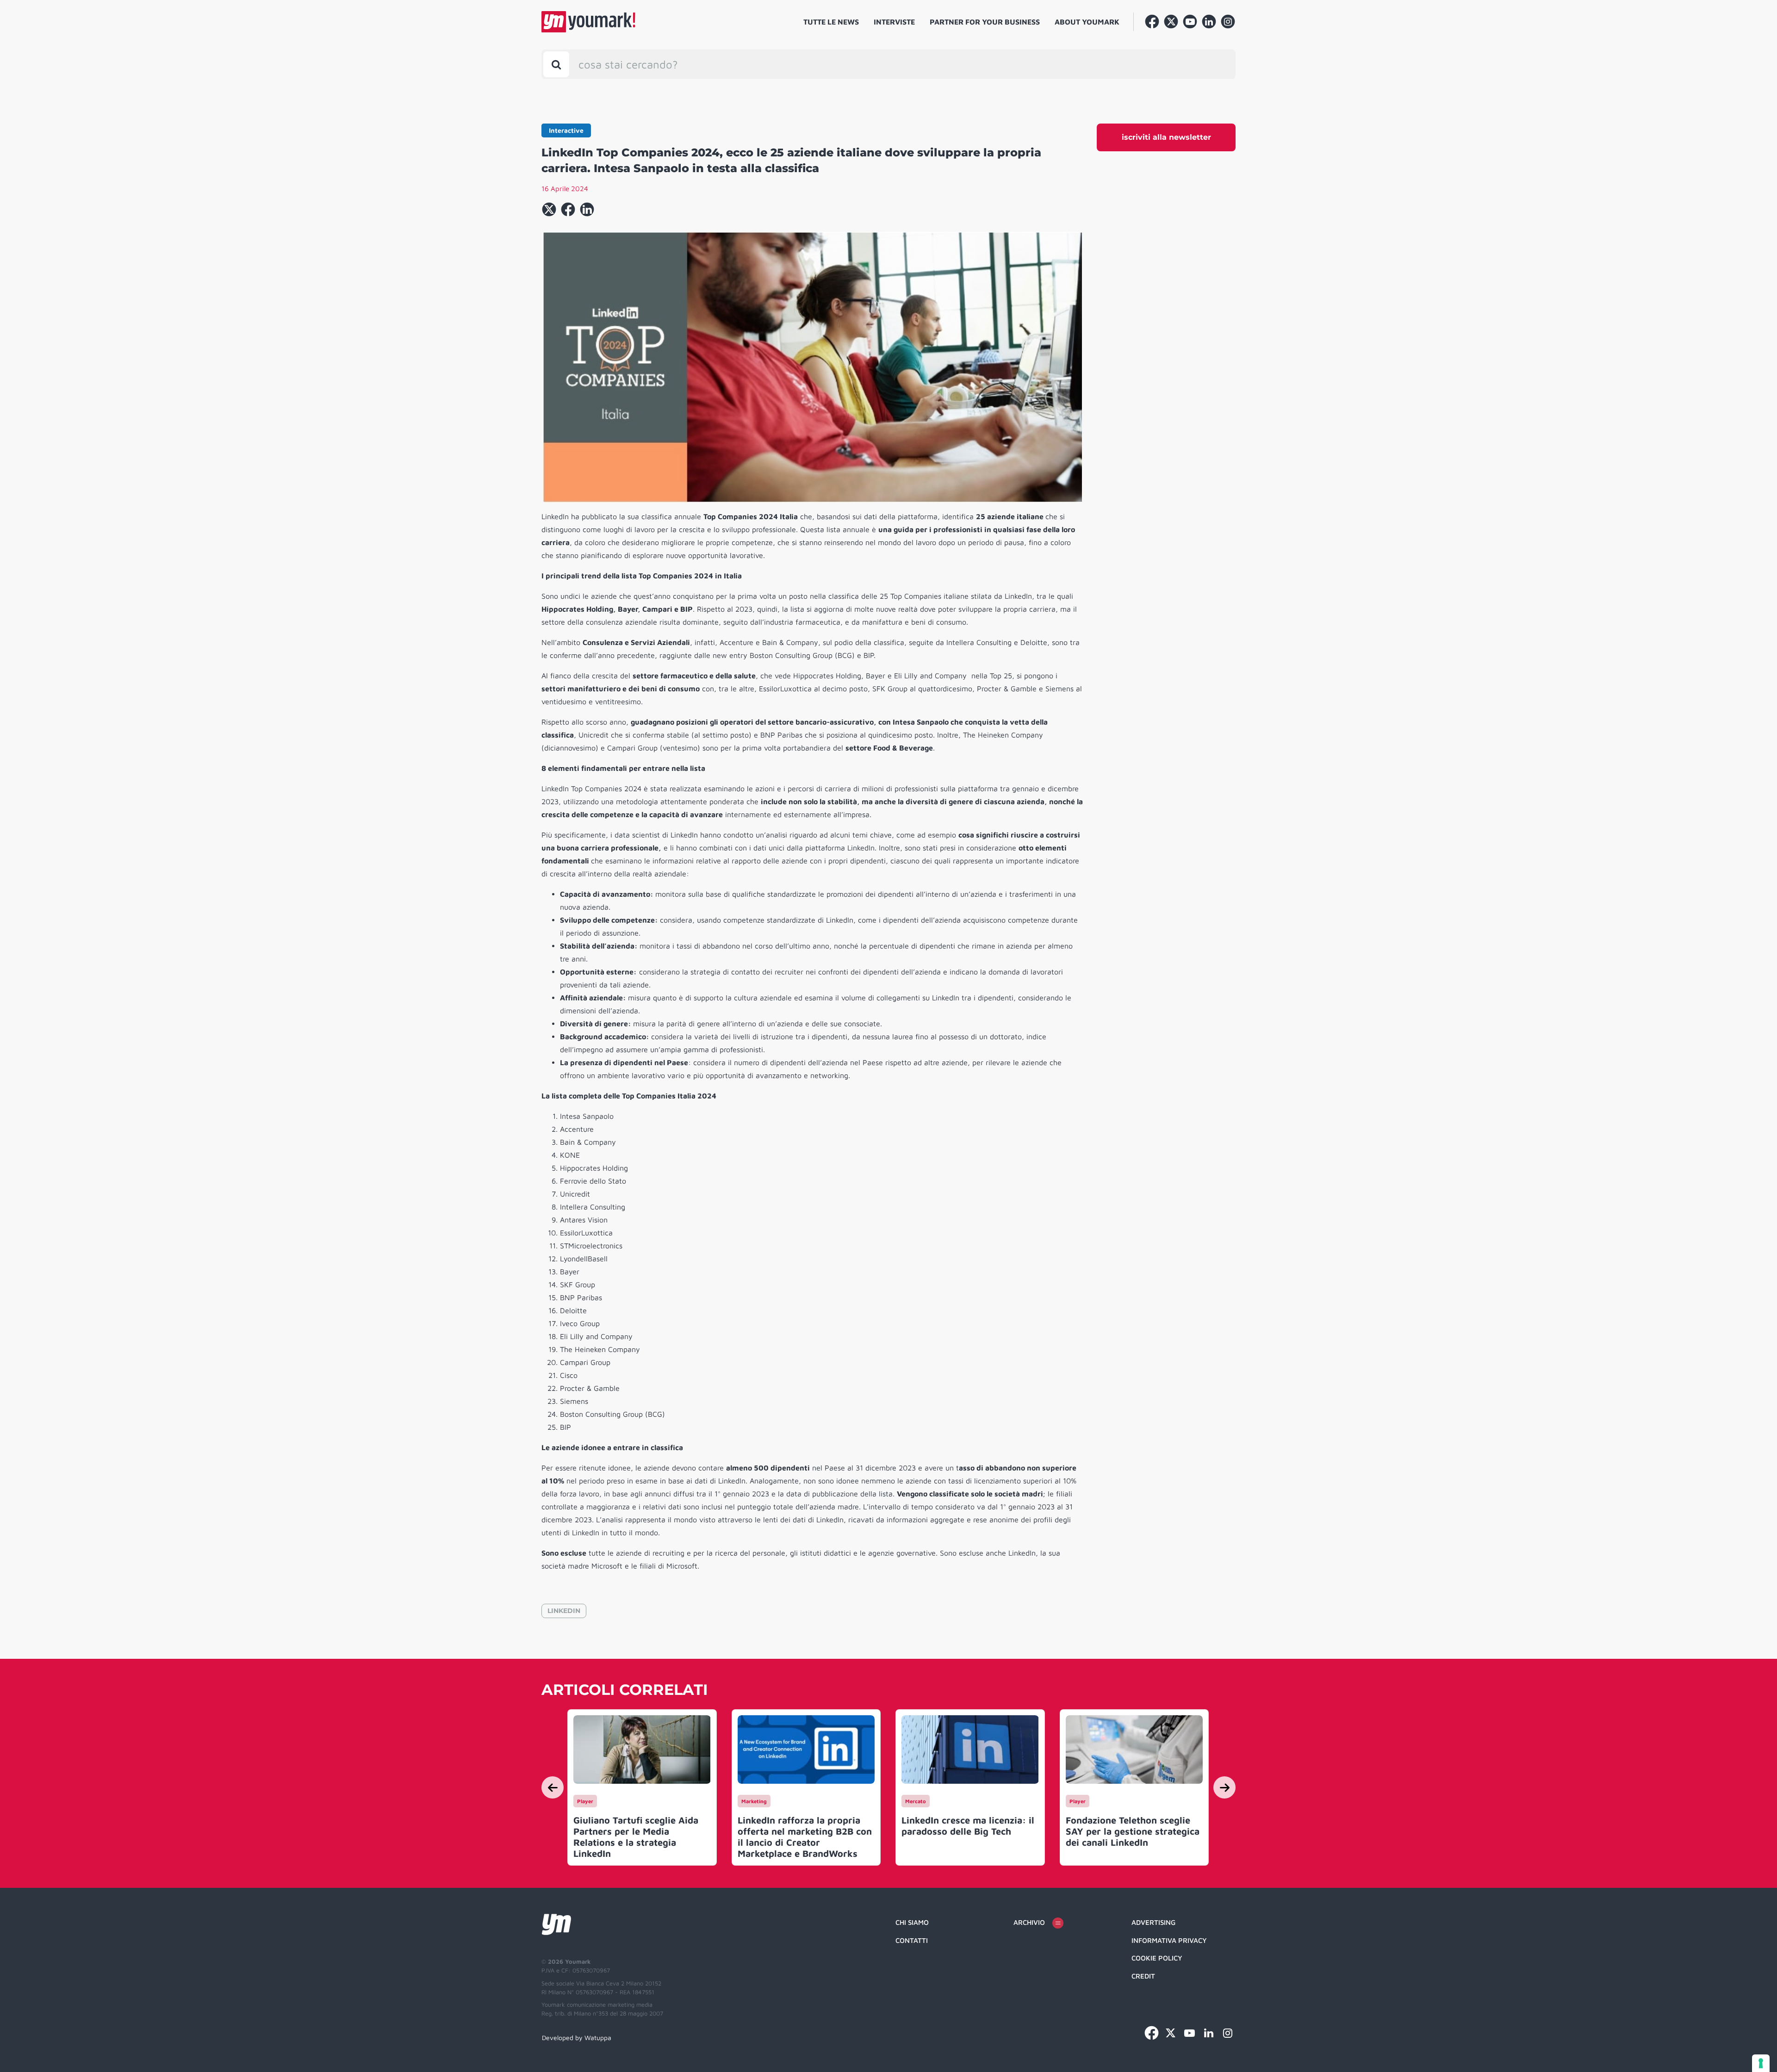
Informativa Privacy (1169, 1940)
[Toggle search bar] (556, 64)
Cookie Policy (1157, 1958)
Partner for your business (985, 22)
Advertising (1153, 1922)
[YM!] (588, 22)
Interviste (894, 22)
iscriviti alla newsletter (1166, 137)
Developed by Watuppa (577, 2038)
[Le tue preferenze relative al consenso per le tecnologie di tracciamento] (1761, 2063)
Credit (1143, 1976)
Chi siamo (912, 1922)
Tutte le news (831, 22)
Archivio (1029, 1922)
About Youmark (1087, 22)
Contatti (912, 1940)
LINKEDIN (564, 1611)
